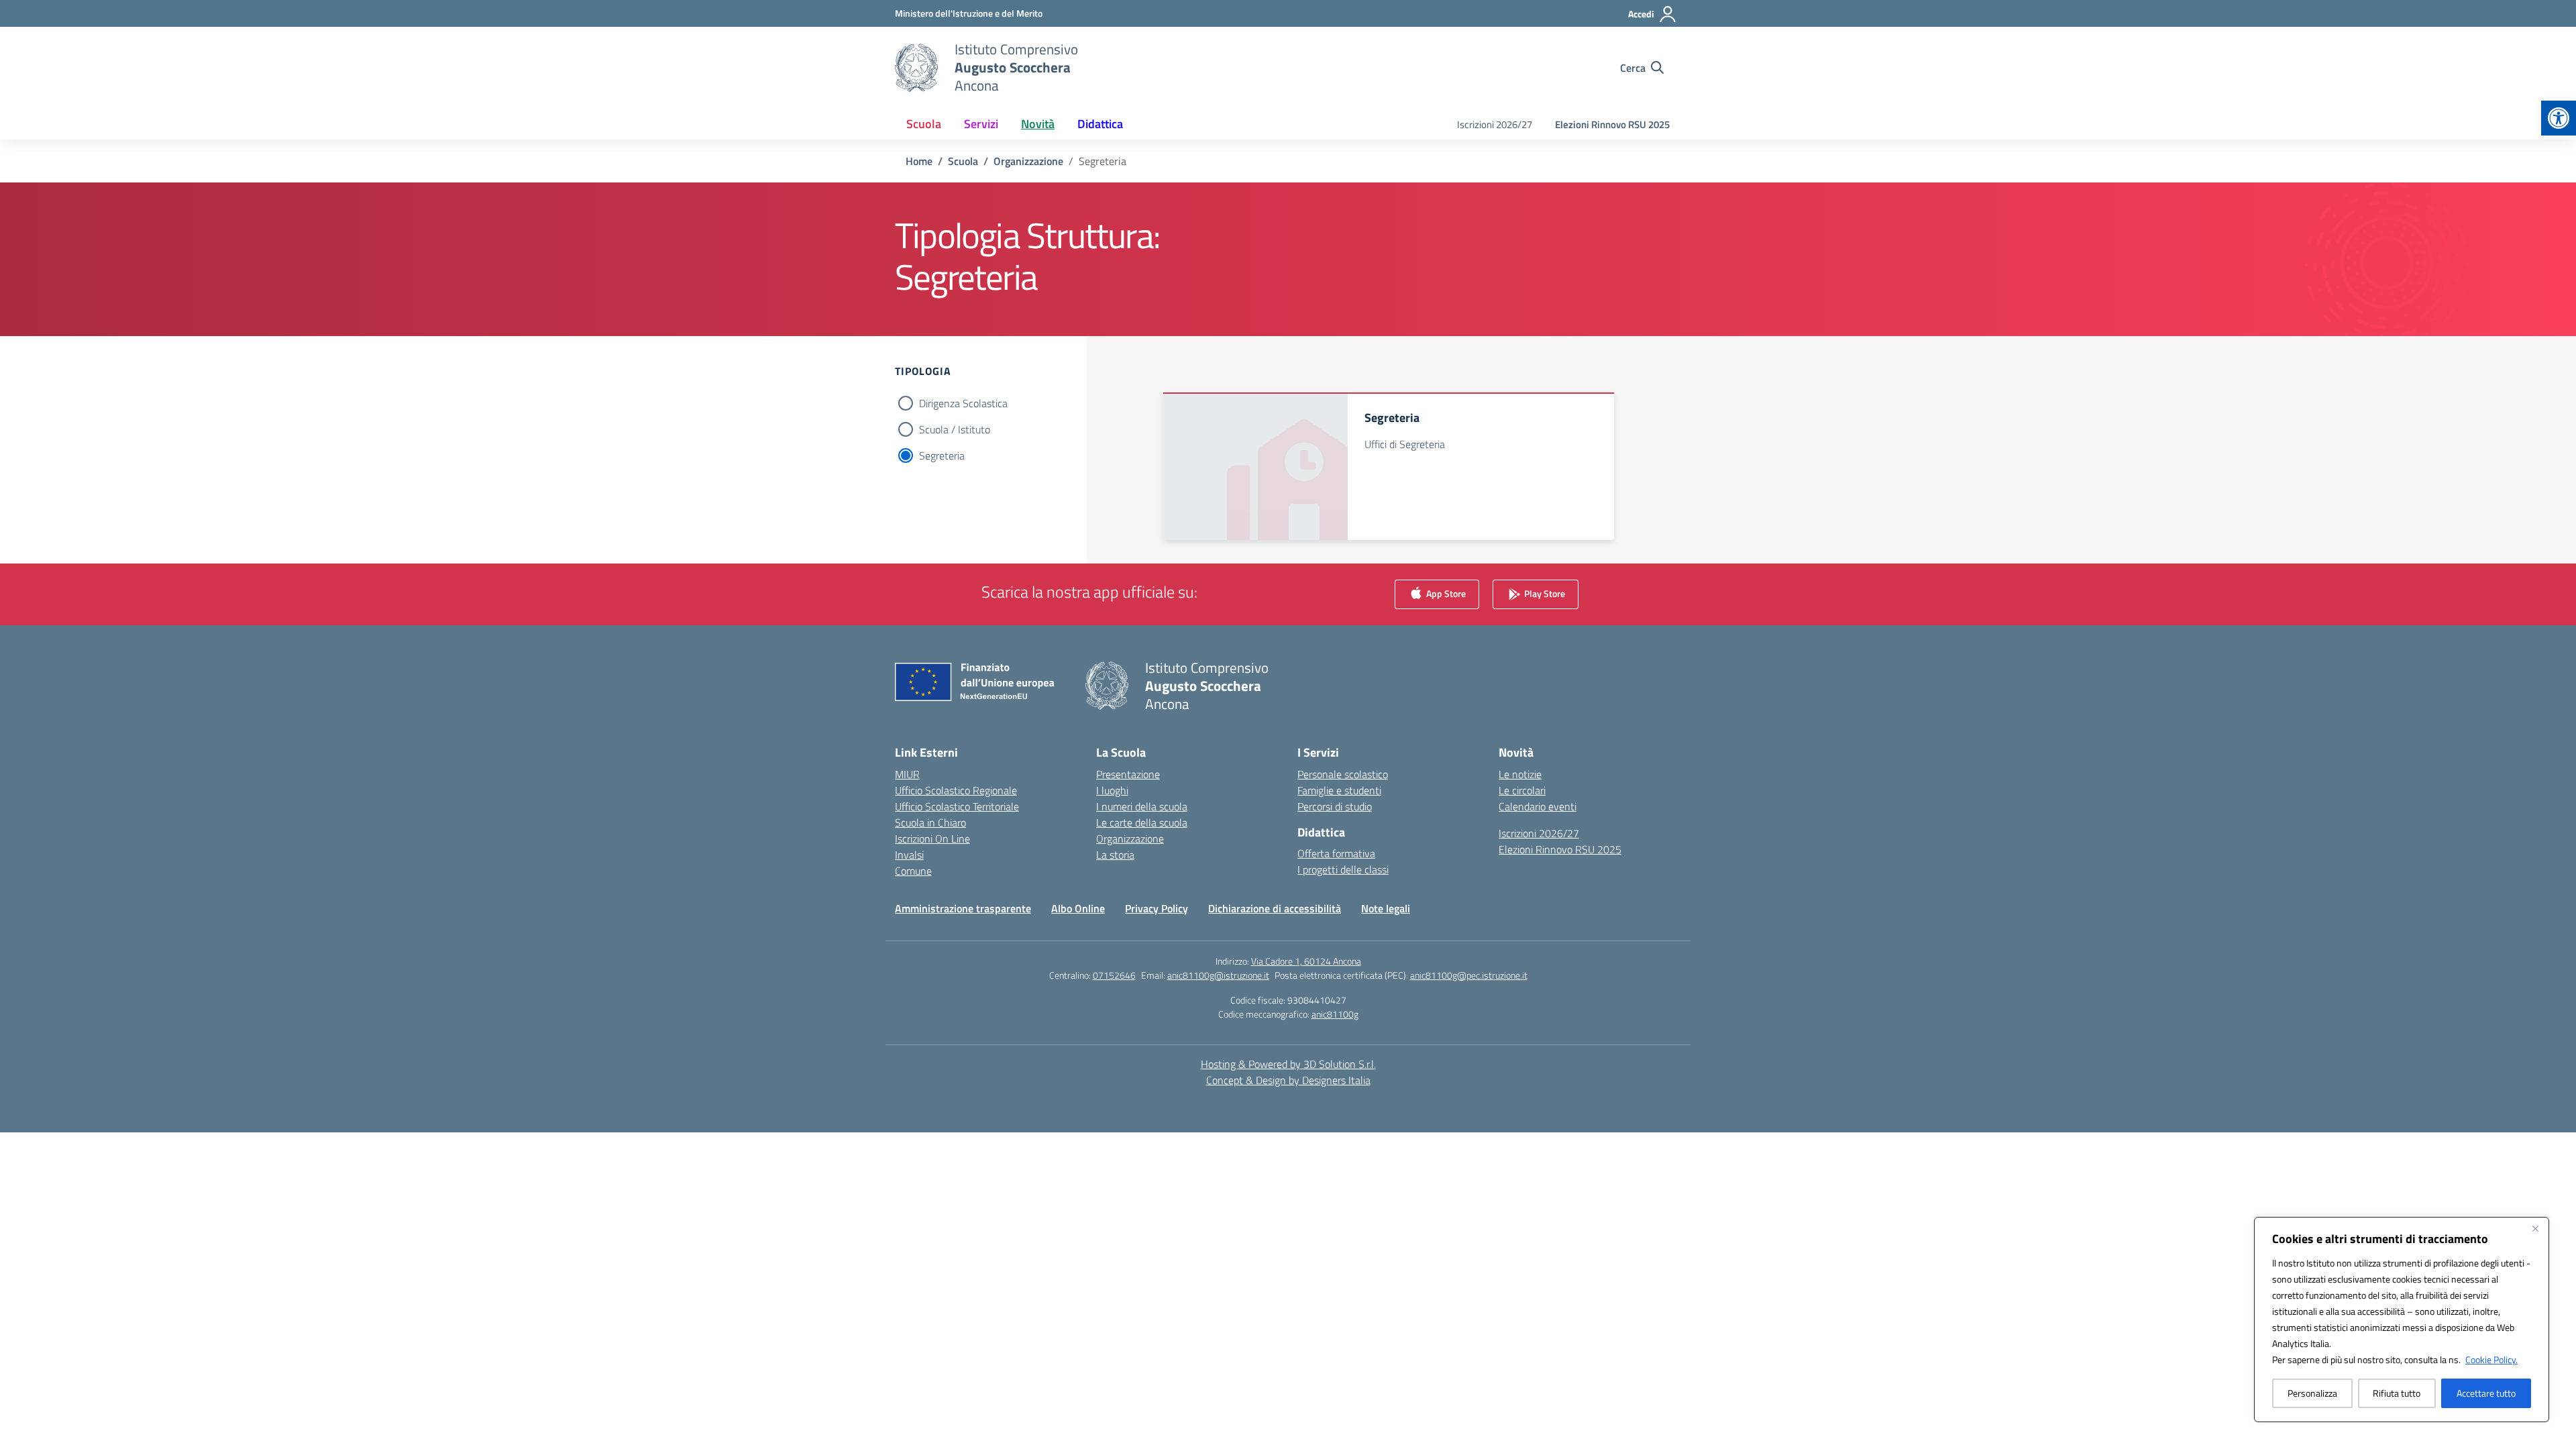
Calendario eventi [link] (1538, 806)
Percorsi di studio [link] (1335, 806)
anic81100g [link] (1335, 1014)
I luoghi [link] (1112, 790)
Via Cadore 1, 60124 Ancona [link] (1306, 961)
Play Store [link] (1544, 593)
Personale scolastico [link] (1343, 774)
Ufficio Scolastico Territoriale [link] (957, 806)
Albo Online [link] (1078, 908)
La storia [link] (1115, 855)
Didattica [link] (1100, 124)
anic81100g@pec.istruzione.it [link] (1469, 975)
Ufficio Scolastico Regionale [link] (956, 790)
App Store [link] (1445, 593)
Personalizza (2312, 1393)
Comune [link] (913, 871)
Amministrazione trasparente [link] (963, 908)
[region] (2402, 1320)
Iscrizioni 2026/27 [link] (1495, 124)
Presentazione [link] (1128, 774)
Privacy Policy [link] (1157, 908)
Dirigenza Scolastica (963, 403)
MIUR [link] (907, 774)
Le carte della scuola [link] (1142, 822)
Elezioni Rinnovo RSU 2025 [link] (1612, 124)
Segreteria (942, 455)
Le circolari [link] (1522, 790)
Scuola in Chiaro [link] (930, 822)
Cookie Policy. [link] (2491, 1359)
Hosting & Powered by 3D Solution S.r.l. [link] (1288, 1064)
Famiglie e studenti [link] (1339, 790)
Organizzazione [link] (1130, 839)
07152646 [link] (1114, 975)
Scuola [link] (924, 124)
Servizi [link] (981, 124)
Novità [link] (1038, 124)
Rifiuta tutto (2397, 1393)
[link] (2559, 118)
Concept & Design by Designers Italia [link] (1288, 1080)
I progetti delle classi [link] (1343, 869)
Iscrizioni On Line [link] (932, 839)
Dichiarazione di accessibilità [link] (1275, 908)
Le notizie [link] (1520, 774)
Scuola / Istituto (955, 429)
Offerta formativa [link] (1336, 853)
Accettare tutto (2486, 1393)
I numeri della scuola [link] (1142, 806)
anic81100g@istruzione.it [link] (1218, 975)
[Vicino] (2535, 1228)
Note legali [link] (1386, 908)
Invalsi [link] (909, 855)
